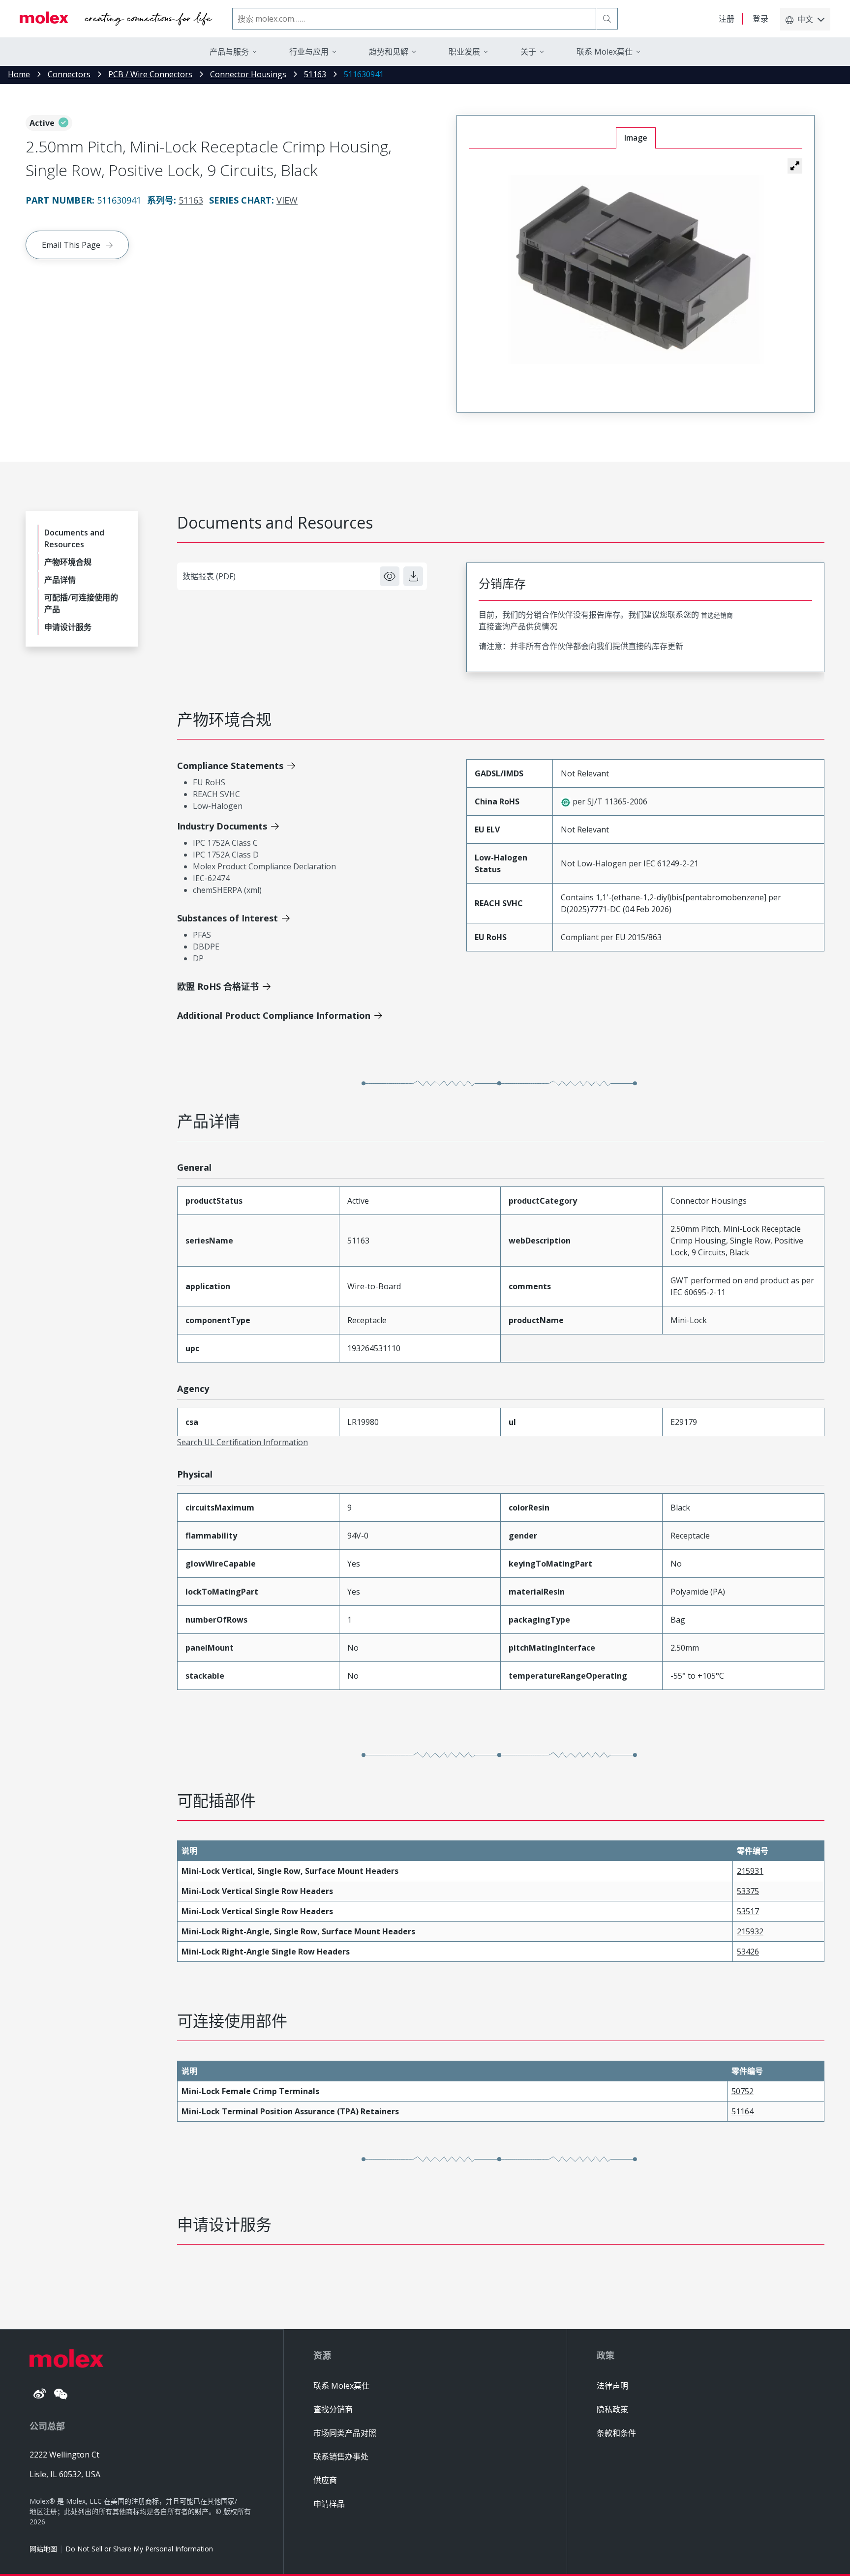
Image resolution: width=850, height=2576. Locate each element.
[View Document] (390, 576)
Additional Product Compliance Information (274, 1015)
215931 (750, 1871)
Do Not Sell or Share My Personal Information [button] (139, 2549)
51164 (743, 2111)
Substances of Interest (228, 918)
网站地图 (43, 2549)
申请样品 (329, 2504)
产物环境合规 (68, 562)
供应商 (325, 2480)
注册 (727, 19)
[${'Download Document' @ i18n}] (413, 576)
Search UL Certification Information (243, 1442)
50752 (743, 2091)
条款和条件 (616, 2433)
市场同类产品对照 (345, 2433)
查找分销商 (333, 2409)
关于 (528, 52)
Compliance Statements (230, 766)
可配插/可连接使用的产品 (81, 603)
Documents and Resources (74, 538)
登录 (760, 19)
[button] (795, 166)
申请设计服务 (68, 627)
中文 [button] (805, 19)
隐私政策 (612, 2409)
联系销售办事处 (341, 2457)
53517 (748, 1911)
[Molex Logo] (116, 19)
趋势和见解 (389, 52)
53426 (748, 1952)
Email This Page (71, 245)
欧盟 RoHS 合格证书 (218, 986)
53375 (748, 1891)
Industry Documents (222, 826)
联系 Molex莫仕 (341, 2386)
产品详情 (60, 580)
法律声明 (612, 2386)
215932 (750, 1931)
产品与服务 (229, 52)
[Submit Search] (607, 19)
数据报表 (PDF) (209, 576)
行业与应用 (309, 52)
